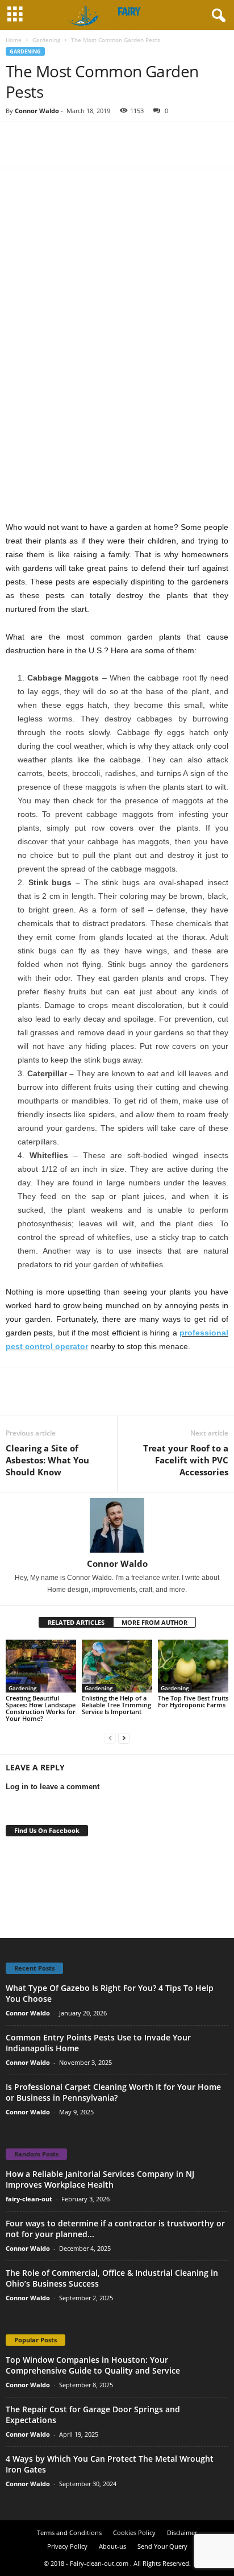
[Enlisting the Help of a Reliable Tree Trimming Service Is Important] (117, 1666)
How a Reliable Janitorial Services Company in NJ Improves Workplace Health (100, 2179)
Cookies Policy (134, 2533)
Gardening (46, 40)
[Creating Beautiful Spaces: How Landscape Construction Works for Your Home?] (41, 1666)
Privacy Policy (67, 2546)
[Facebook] (17, 139)
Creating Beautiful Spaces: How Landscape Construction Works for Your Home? (41, 1708)
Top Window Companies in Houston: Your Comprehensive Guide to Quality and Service (93, 2365)
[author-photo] (117, 1525)
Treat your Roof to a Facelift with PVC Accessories (186, 1460)
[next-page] (124, 1738)
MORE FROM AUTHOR (154, 1622)
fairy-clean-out (29, 2199)
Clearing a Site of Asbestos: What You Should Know (47, 1460)
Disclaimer (182, 2533)
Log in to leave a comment (53, 1787)
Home (14, 40)
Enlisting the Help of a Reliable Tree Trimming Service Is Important (116, 1705)
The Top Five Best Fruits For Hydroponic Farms (193, 1701)
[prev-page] (110, 1738)
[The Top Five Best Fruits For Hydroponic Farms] (193, 1666)
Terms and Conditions (69, 2533)
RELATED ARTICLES (76, 1622)
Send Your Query (162, 2546)
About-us (112, 2546)
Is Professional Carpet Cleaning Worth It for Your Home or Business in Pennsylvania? (113, 2092)
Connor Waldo (37, 111)
